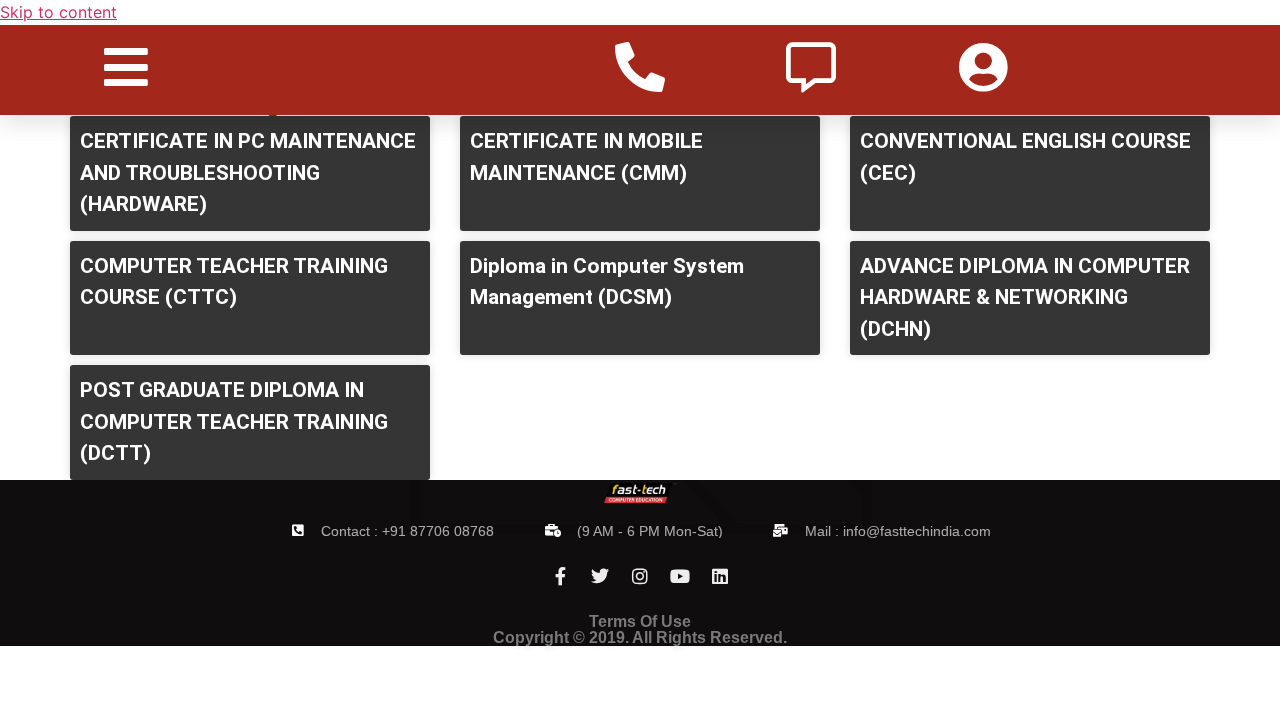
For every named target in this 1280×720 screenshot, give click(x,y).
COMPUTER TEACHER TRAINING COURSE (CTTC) (234, 282)
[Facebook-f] (560, 576)
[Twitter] (600, 576)
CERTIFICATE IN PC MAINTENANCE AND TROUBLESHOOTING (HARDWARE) (248, 172)
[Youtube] (680, 576)
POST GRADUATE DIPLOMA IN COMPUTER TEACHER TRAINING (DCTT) (234, 421)
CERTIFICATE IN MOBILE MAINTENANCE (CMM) (586, 157)
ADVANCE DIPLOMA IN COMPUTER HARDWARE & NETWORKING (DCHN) (1025, 297)
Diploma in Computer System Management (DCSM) (607, 282)
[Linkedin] (720, 576)
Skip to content (58, 12)
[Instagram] (640, 576)
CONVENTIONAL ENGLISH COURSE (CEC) (1025, 157)
